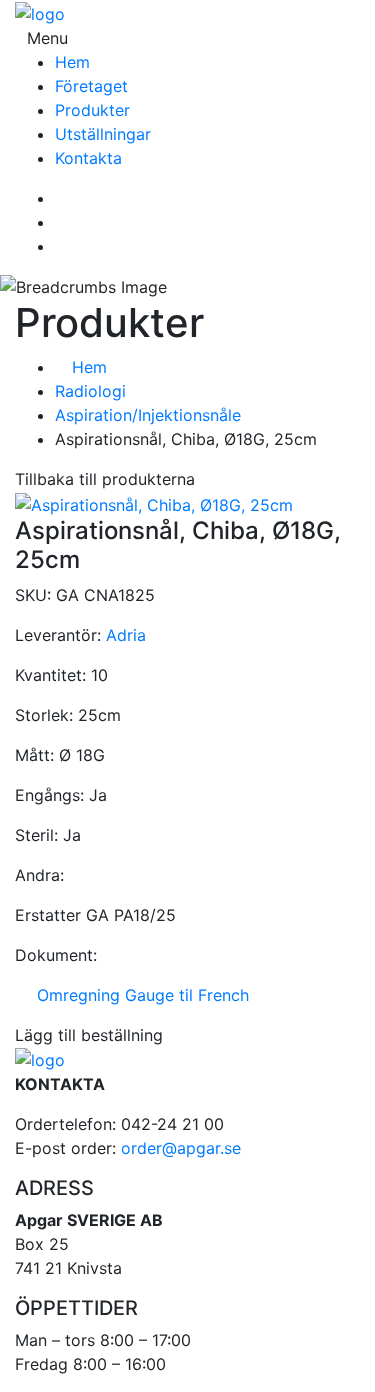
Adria (126, 635)
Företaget (91, 86)
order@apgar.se (181, 1148)
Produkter (92, 110)
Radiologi (90, 391)
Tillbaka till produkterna (105, 479)
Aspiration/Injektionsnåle (148, 415)
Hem (72, 62)
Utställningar (103, 134)
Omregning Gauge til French (138, 995)
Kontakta (88, 158)
